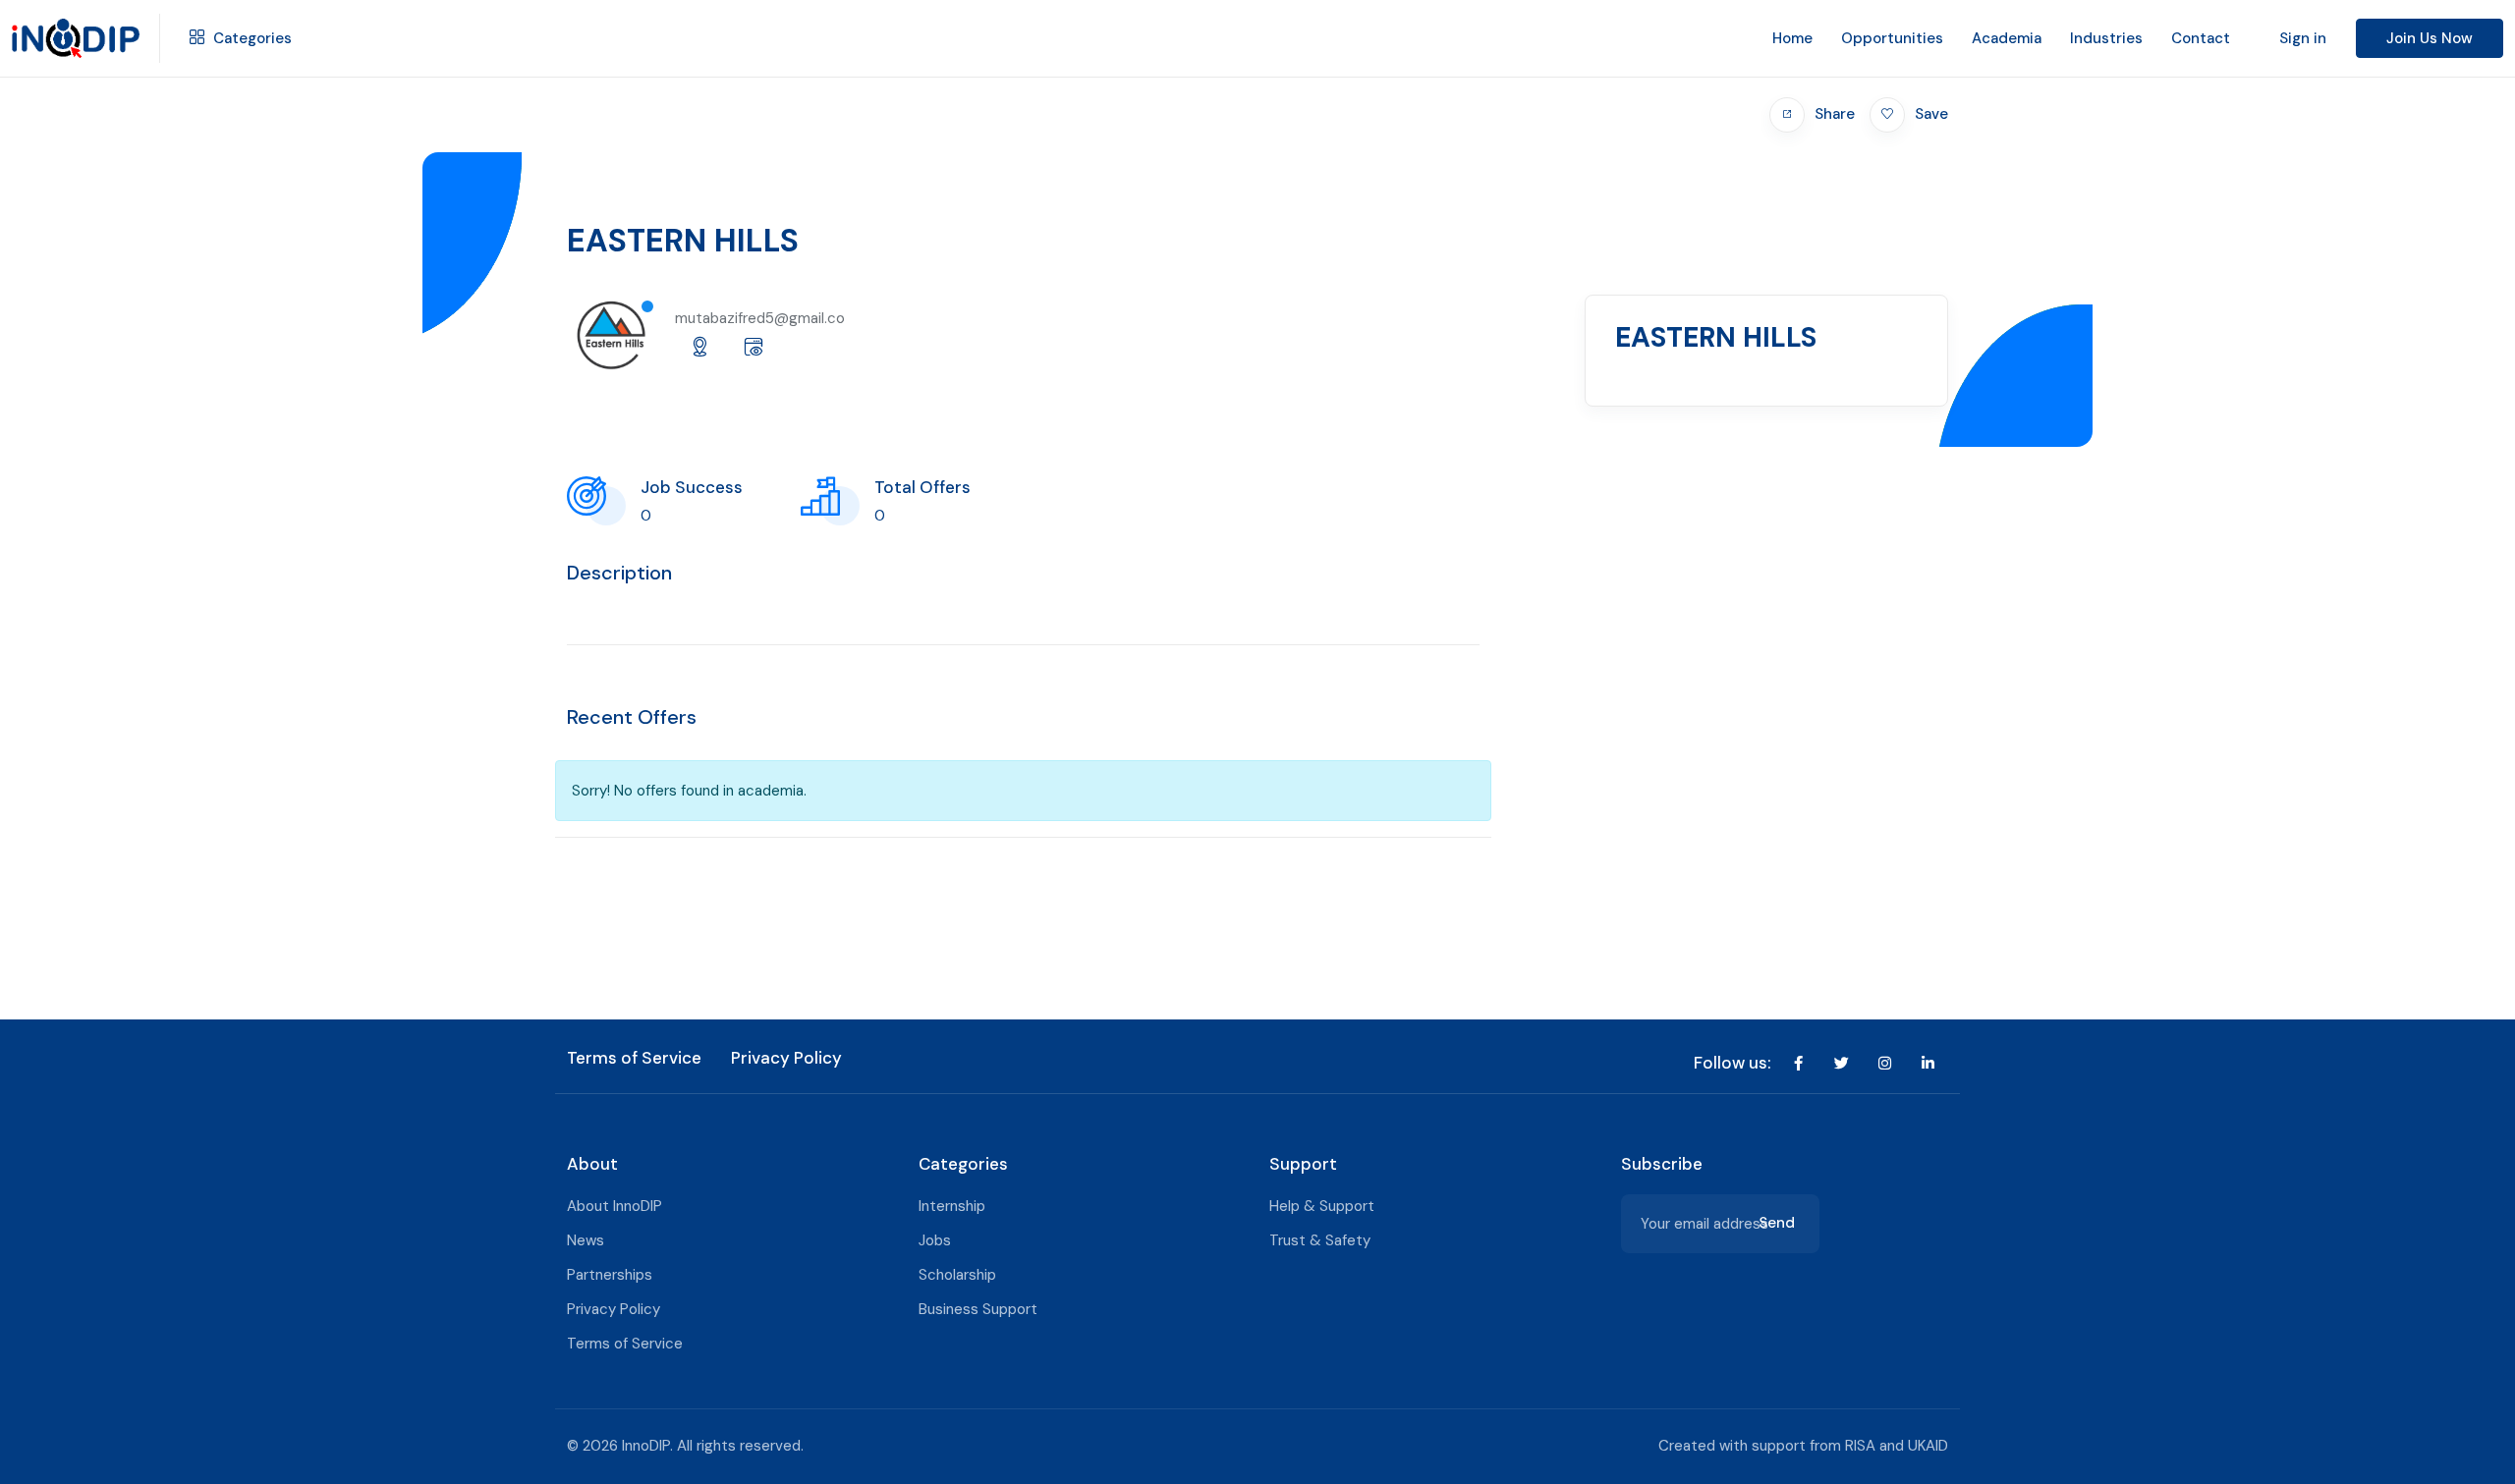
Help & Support (1322, 1206)
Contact (2201, 38)
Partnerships (610, 1275)
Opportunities (1892, 38)
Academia (2007, 38)
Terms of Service (634, 1058)
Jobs (935, 1240)
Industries (2106, 38)
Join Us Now (2430, 38)
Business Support (978, 1309)
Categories (251, 38)
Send (1777, 1223)
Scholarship (957, 1275)
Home (1792, 38)
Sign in (2303, 38)
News (586, 1240)
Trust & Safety (1320, 1240)
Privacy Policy (786, 1058)
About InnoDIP (615, 1206)
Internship (952, 1206)
